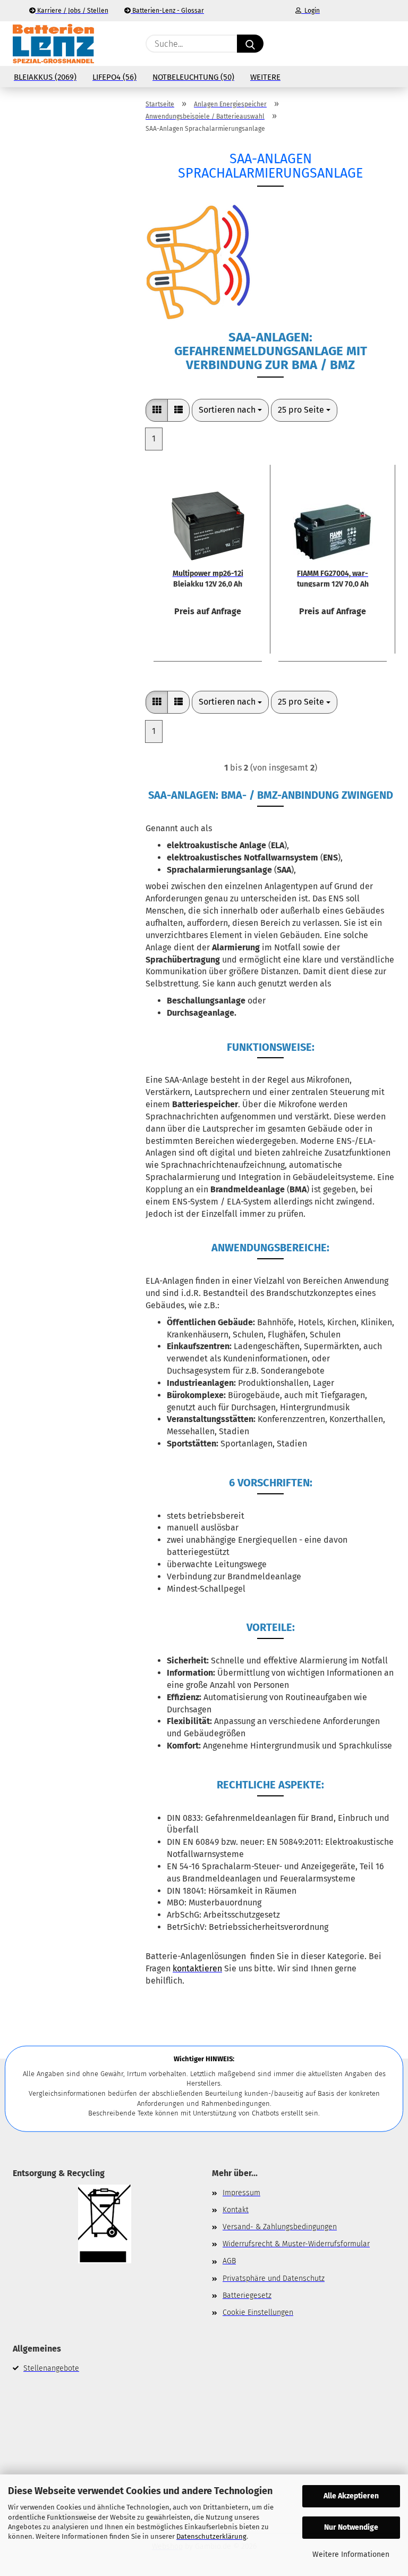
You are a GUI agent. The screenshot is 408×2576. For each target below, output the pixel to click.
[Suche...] (250, 44)
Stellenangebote (51, 2368)
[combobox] (230, 410)
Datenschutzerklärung (211, 2536)
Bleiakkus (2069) (45, 77)
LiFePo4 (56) (114, 77)
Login (311, 11)
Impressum (241, 2193)
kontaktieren (197, 1968)
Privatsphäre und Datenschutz (274, 2278)
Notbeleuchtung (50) (193, 77)
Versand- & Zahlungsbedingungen (280, 2227)
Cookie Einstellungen (258, 2312)
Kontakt (236, 2210)
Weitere (265, 77)
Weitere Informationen (351, 2554)
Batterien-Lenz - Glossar (167, 11)
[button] (345, 44)
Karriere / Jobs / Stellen (72, 11)
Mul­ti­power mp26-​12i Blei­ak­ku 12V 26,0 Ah (208, 578)
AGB (229, 2261)
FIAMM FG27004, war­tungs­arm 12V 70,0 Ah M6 (333, 578)
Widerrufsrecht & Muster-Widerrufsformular (296, 2244)
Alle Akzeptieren (351, 2496)
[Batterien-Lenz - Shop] (53, 44)
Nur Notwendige (351, 2527)
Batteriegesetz (247, 2295)
